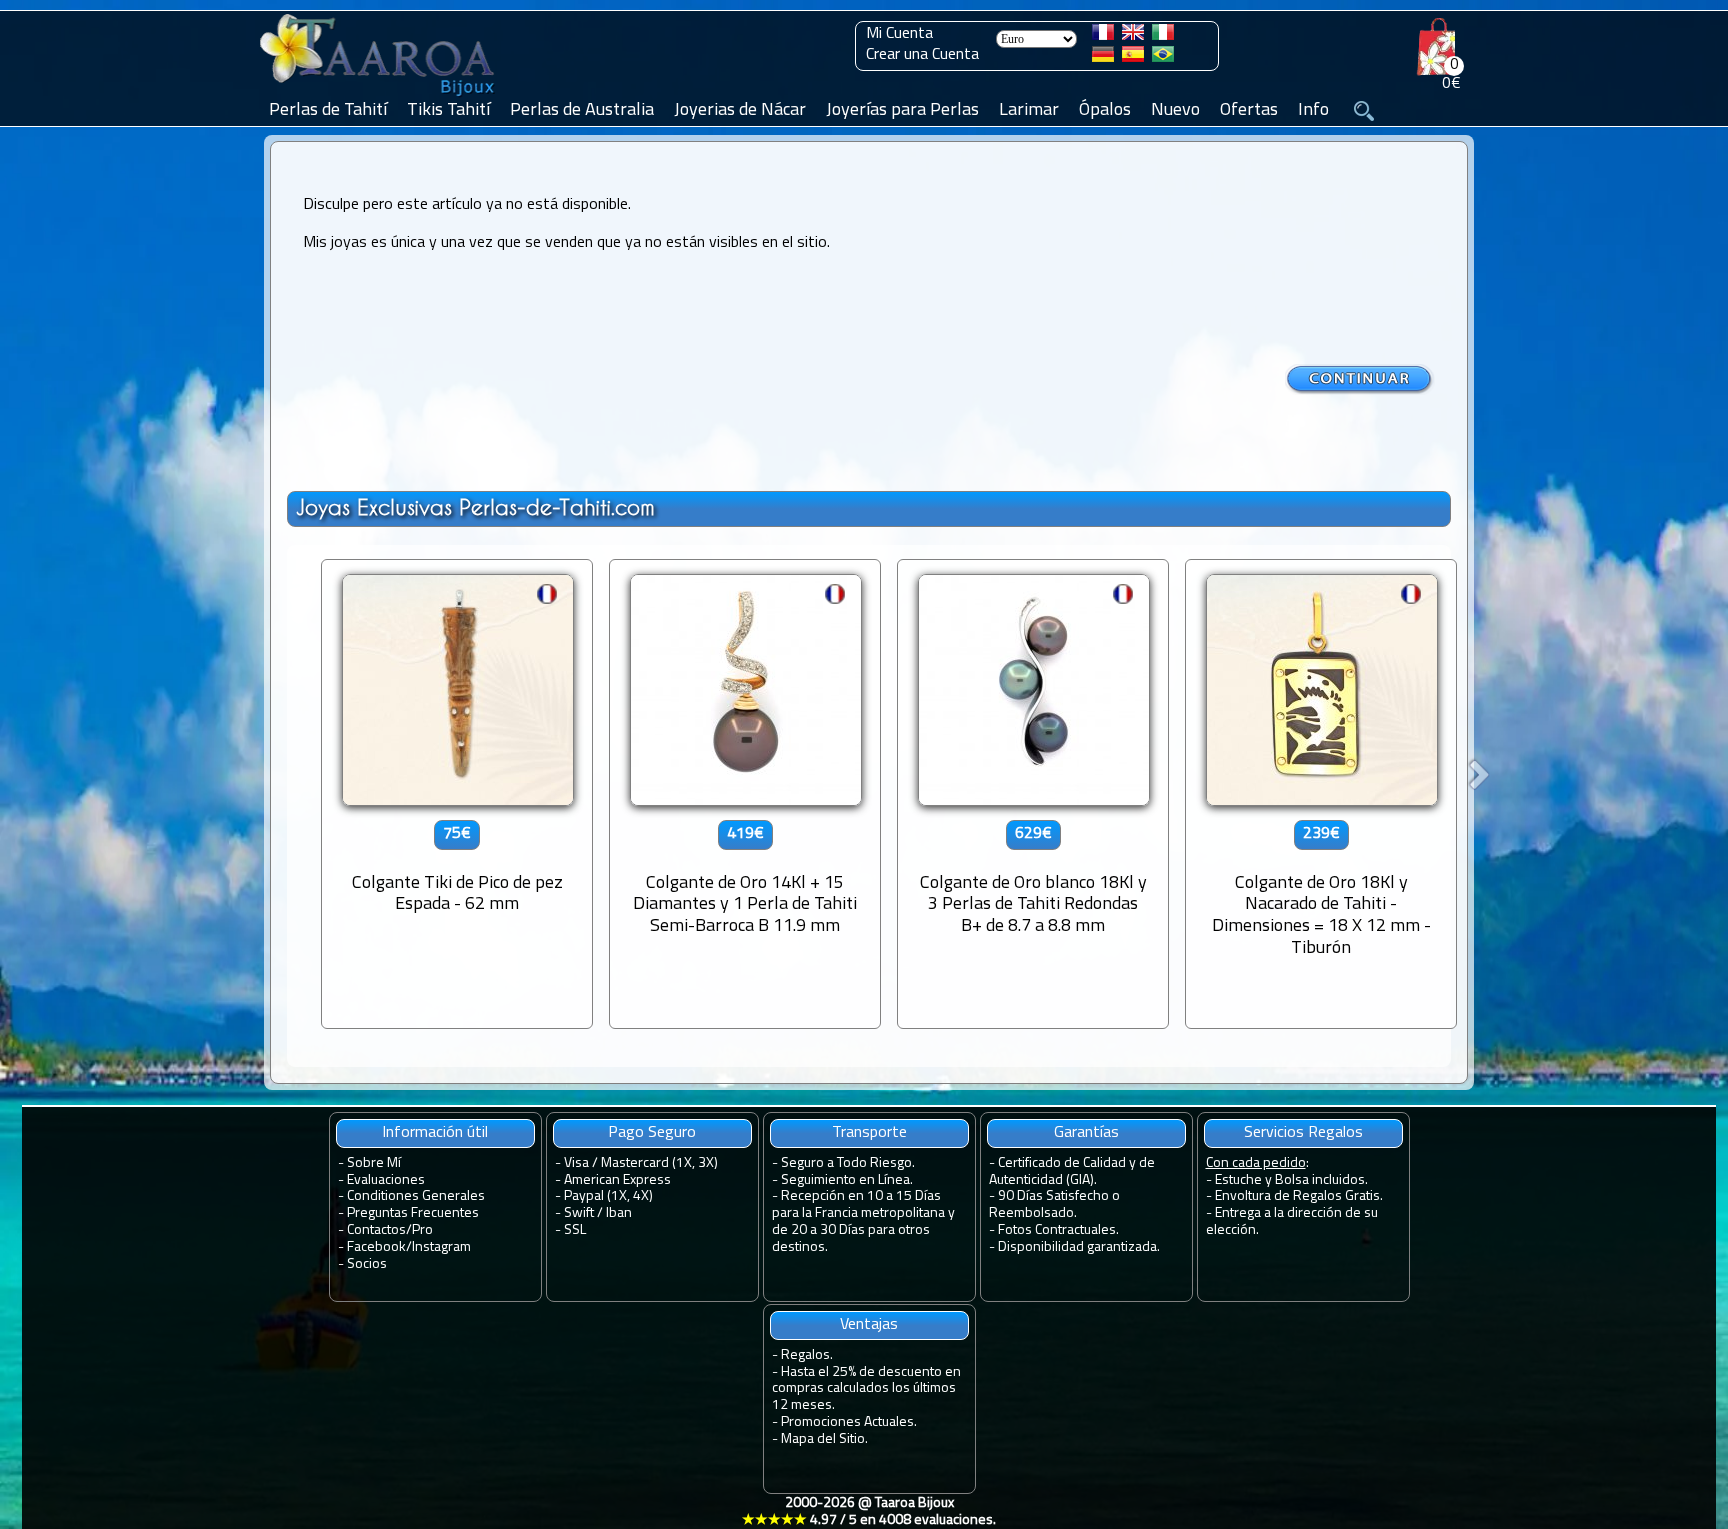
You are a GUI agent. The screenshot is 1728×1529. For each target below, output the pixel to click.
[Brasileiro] (1163, 58)
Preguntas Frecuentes (413, 1213)
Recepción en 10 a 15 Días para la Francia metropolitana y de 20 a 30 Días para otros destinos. (863, 1221)
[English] (1133, 36)
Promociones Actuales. (849, 1422)
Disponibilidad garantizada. (1079, 1247)
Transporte (869, 1133)
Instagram (441, 1247)
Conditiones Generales (416, 1196)
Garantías (1086, 1133)
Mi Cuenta (899, 34)
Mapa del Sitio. (824, 1439)
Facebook (376, 1247)
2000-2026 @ (869, 1512)
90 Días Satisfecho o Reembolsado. (1054, 1205)
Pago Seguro (652, 1133)
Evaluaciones (386, 1180)
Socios (367, 1264)
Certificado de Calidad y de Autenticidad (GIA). (1072, 1172)
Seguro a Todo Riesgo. (848, 1163)
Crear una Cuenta (922, 55)
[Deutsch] (1103, 58)
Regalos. (807, 1355)
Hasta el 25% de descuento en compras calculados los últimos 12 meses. (866, 1389)
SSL (575, 1230)
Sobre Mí (374, 1163)
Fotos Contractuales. (1058, 1230)
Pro (422, 1230)
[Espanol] (1133, 58)
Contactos (376, 1230)
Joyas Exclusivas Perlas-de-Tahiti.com (475, 507)
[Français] (1103, 36)
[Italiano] (1163, 36)
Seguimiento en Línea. (847, 1180)
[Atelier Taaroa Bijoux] (379, 97)
